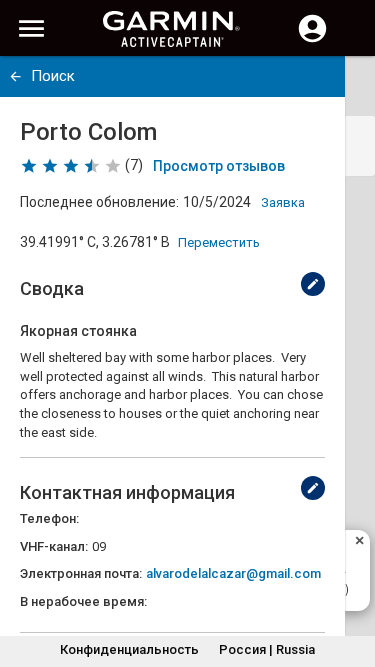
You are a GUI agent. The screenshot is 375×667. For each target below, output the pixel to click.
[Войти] (312, 40)
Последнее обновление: (99, 202)
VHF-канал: (54, 546)
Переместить (219, 242)
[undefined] (15, 76)
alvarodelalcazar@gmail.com (233, 573)
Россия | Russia (267, 649)
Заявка (283, 202)
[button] (350, 576)
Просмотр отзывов (219, 166)
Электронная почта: (81, 573)
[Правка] (313, 284)
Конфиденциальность (129, 649)
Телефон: (49, 518)
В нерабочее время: (83, 601)
